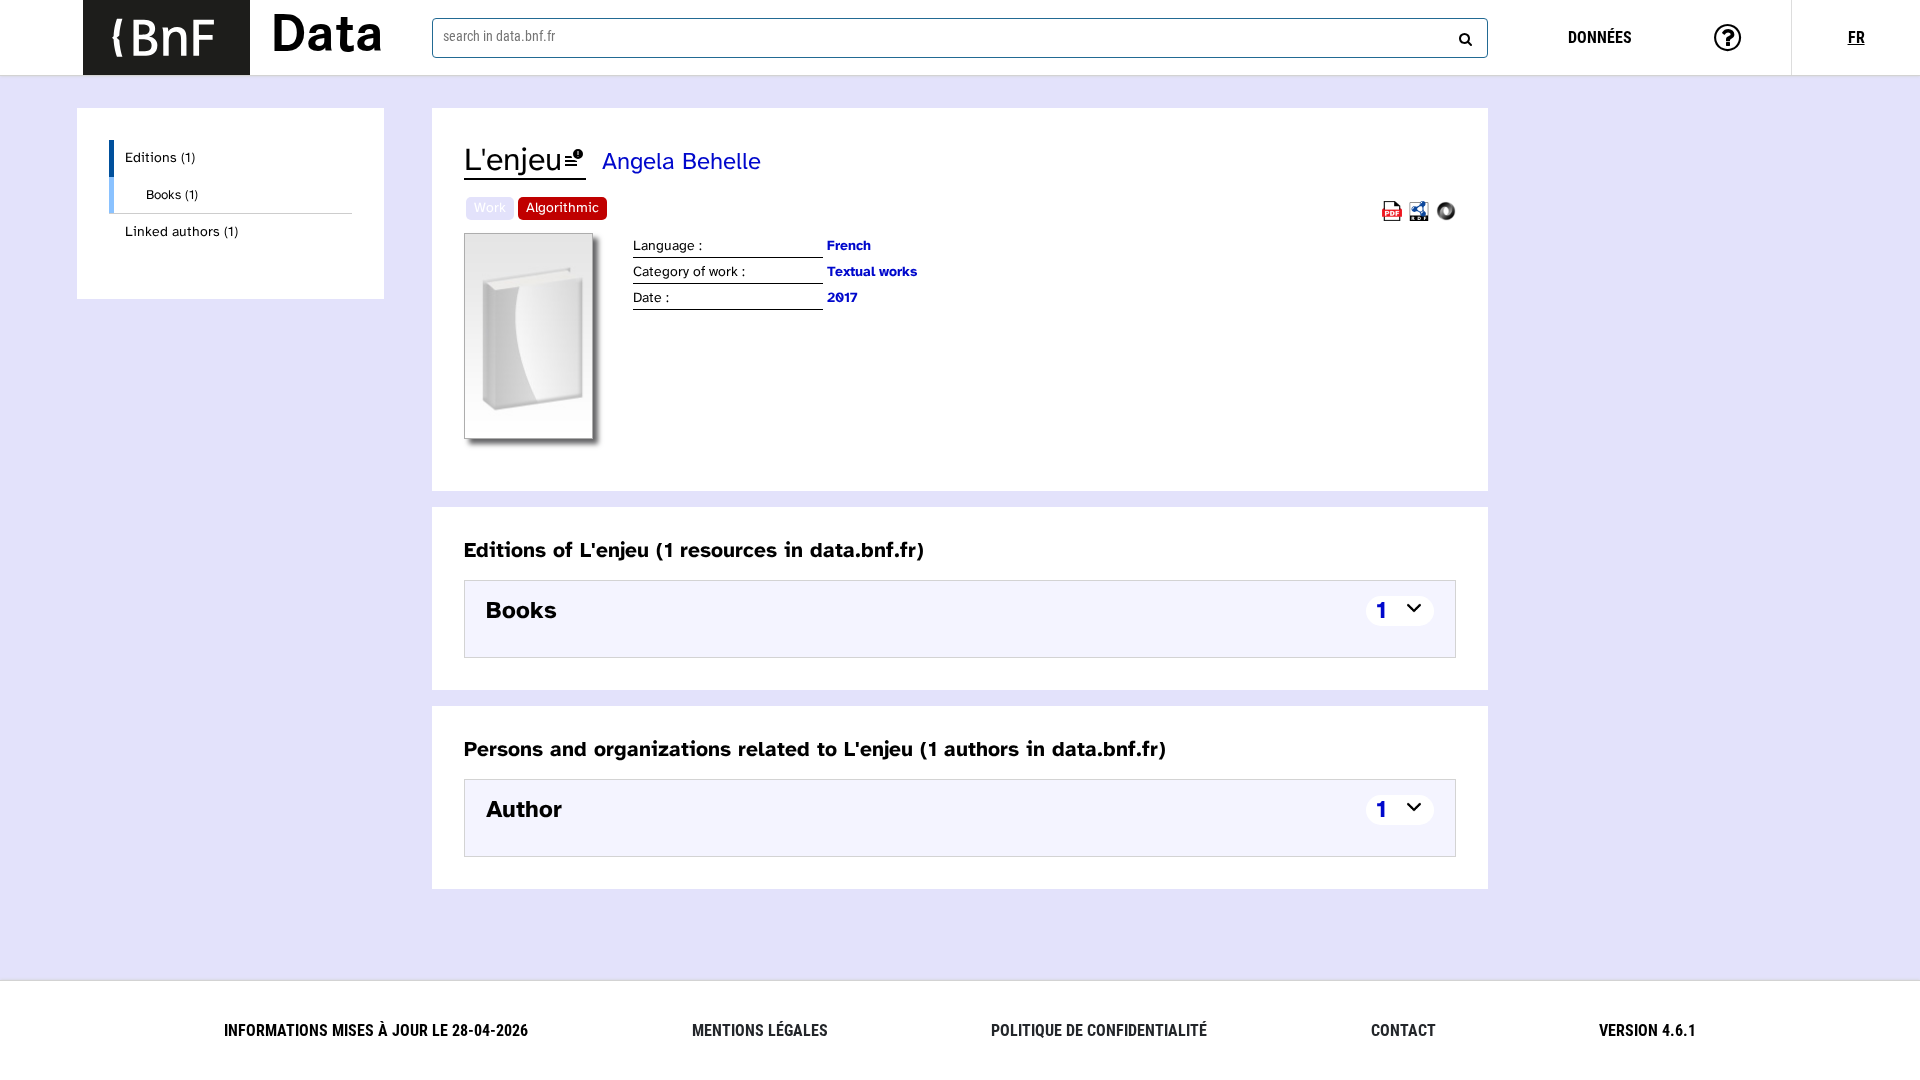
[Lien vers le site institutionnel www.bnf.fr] (166, 37)
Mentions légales (760, 1030)
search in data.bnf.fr (499, 36)
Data (327, 37)
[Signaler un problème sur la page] (574, 161)
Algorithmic (562, 208)
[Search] (1463, 35)
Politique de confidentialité (1099, 1030)
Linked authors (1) (181, 232)
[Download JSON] (1446, 217)
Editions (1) (160, 158)
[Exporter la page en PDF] (1392, 217)
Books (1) (172, 195)
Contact (1403, 1030)
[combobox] (960, 38)
